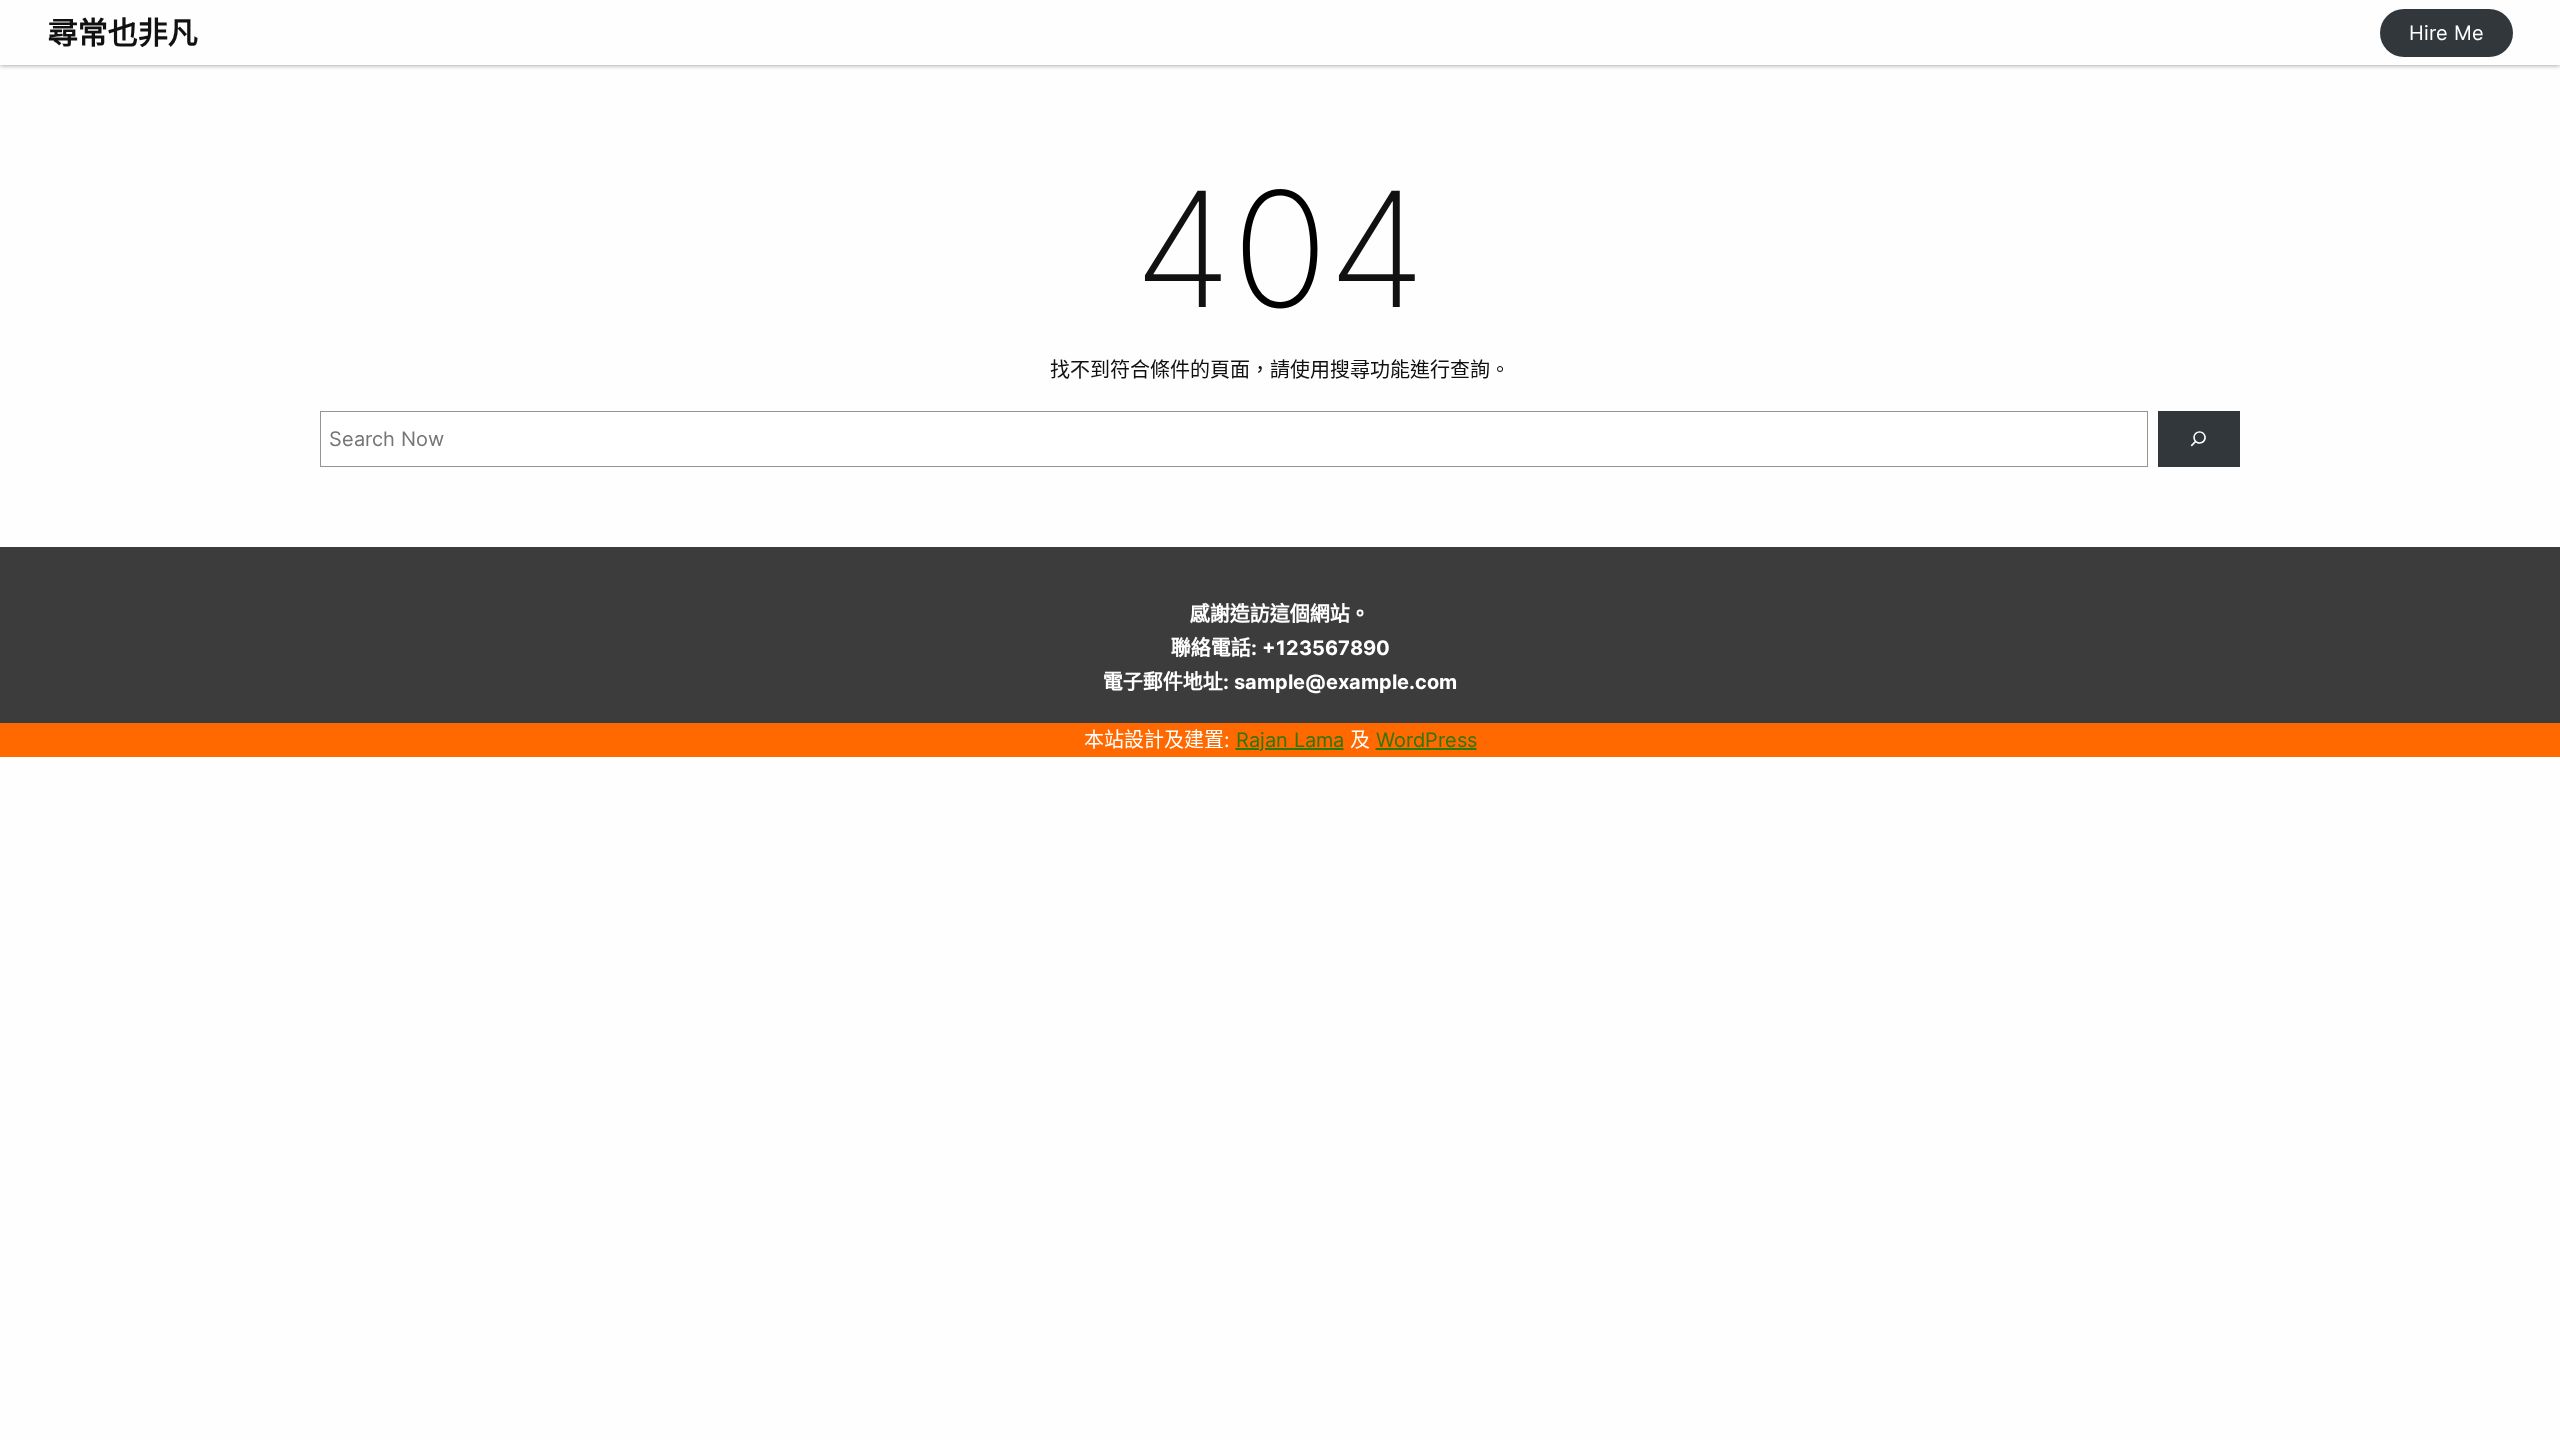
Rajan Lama (1290, 740)
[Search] (2199, 439)
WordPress (1426, 740)
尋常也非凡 (123, 32)
